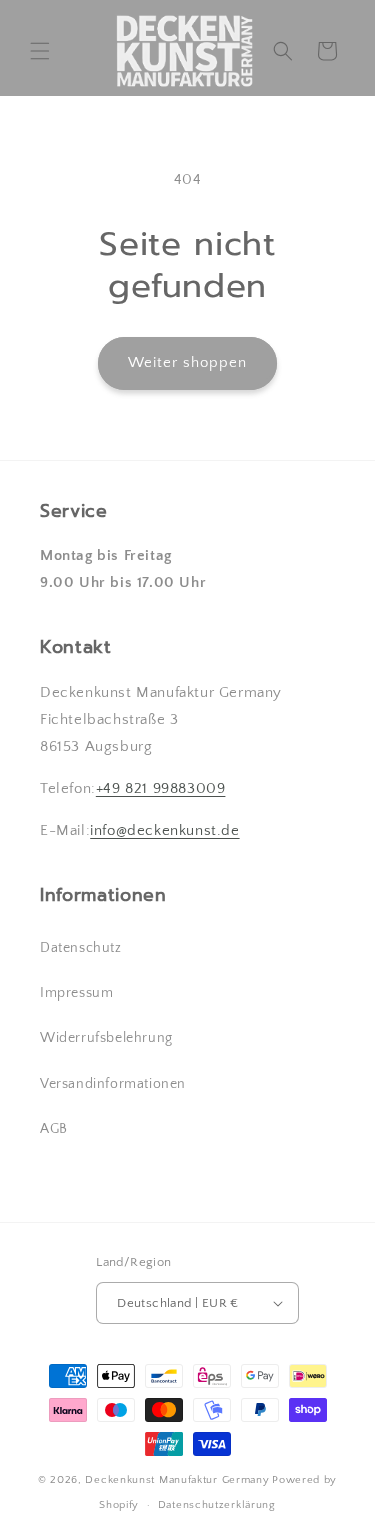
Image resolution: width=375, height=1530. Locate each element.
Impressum (76, 993)
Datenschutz (81, 948)
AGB (54, 1129)
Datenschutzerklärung (217, 1505)
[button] (40, 51)
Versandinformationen (113, 1084)
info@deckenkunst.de (164, 830)
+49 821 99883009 (161, 788)
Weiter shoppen (187, 362)
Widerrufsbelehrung (106, 1038)
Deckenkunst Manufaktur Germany (177, 1480)
